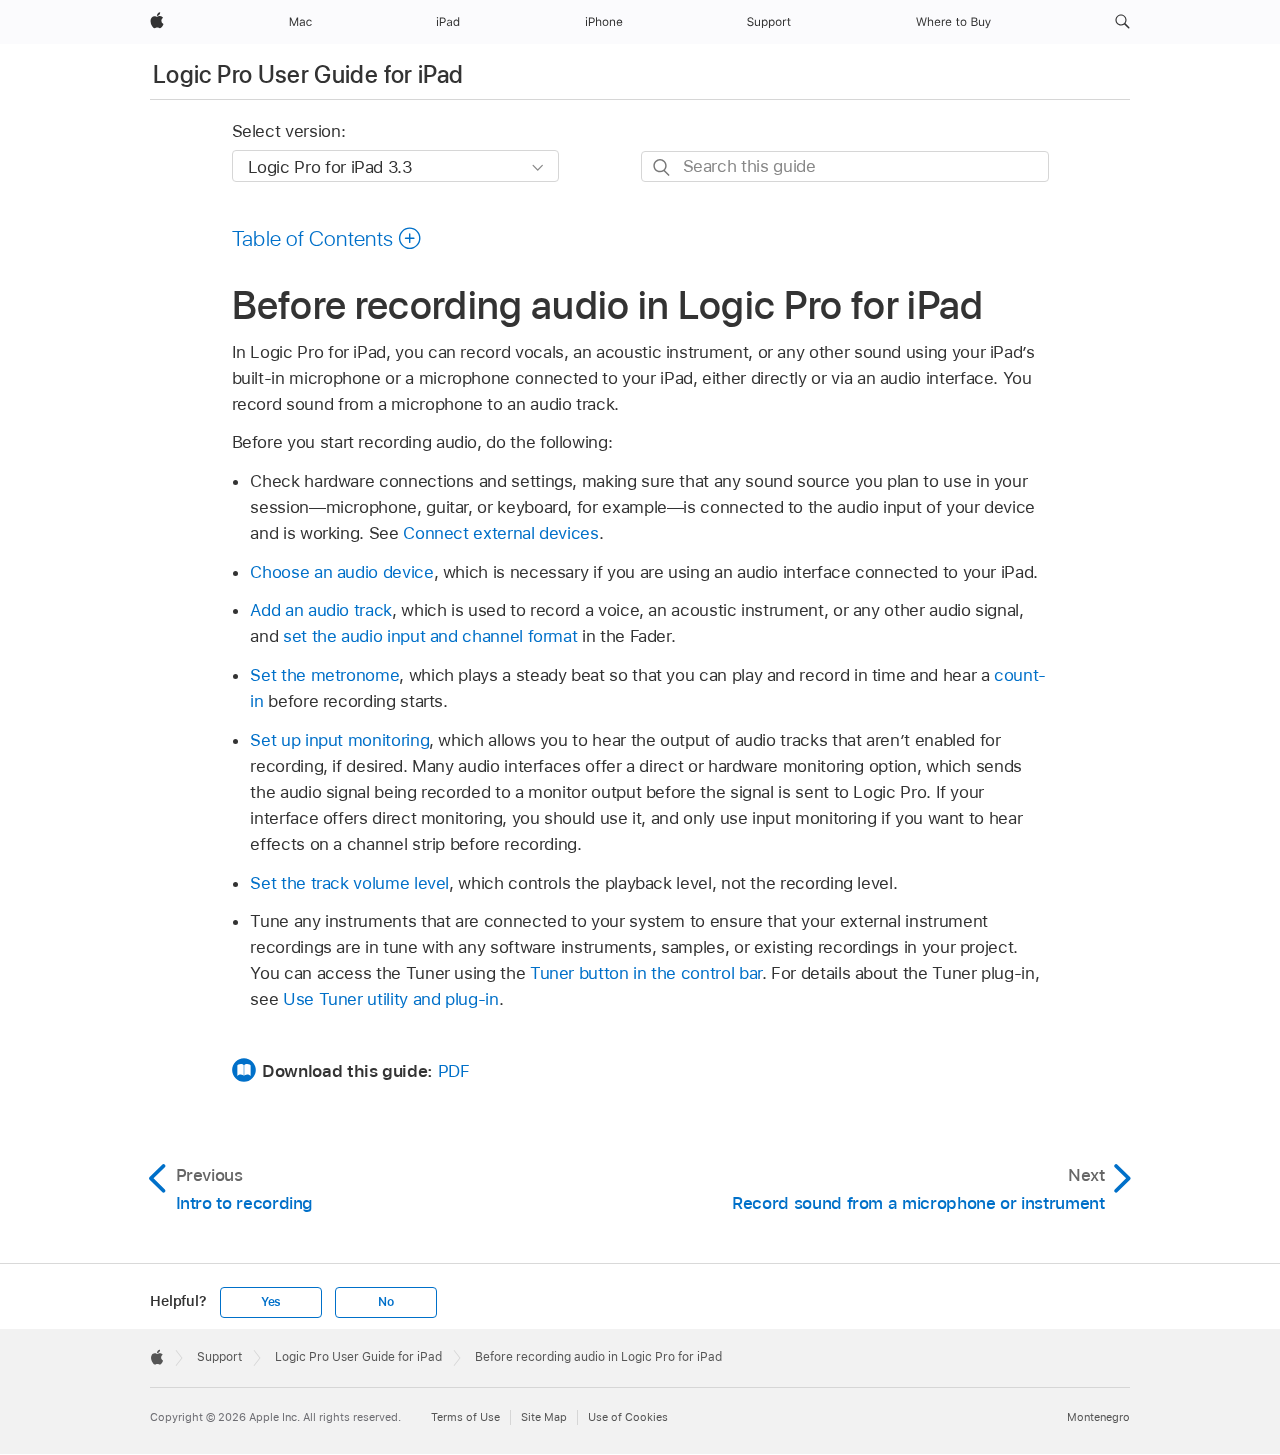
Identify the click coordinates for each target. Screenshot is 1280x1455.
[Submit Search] (662, 167)
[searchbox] (845, 166)
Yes (271, 1302)
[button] (1122, 22)
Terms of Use (465, 1417)
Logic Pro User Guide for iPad (308, 74)
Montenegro (1098, 1417)
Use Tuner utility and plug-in (391, 999)
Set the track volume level (349, 883)
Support (219, 1357)
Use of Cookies (628, 1417)
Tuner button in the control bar (646, 973)
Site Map (544, 1417)
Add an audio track (321, 610)
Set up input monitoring (339, 740)
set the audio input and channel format (430, 636)
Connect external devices (500, 533)
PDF (454, 1071)
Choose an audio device (341, 572)
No (386, 1302)
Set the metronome (324, 675)
